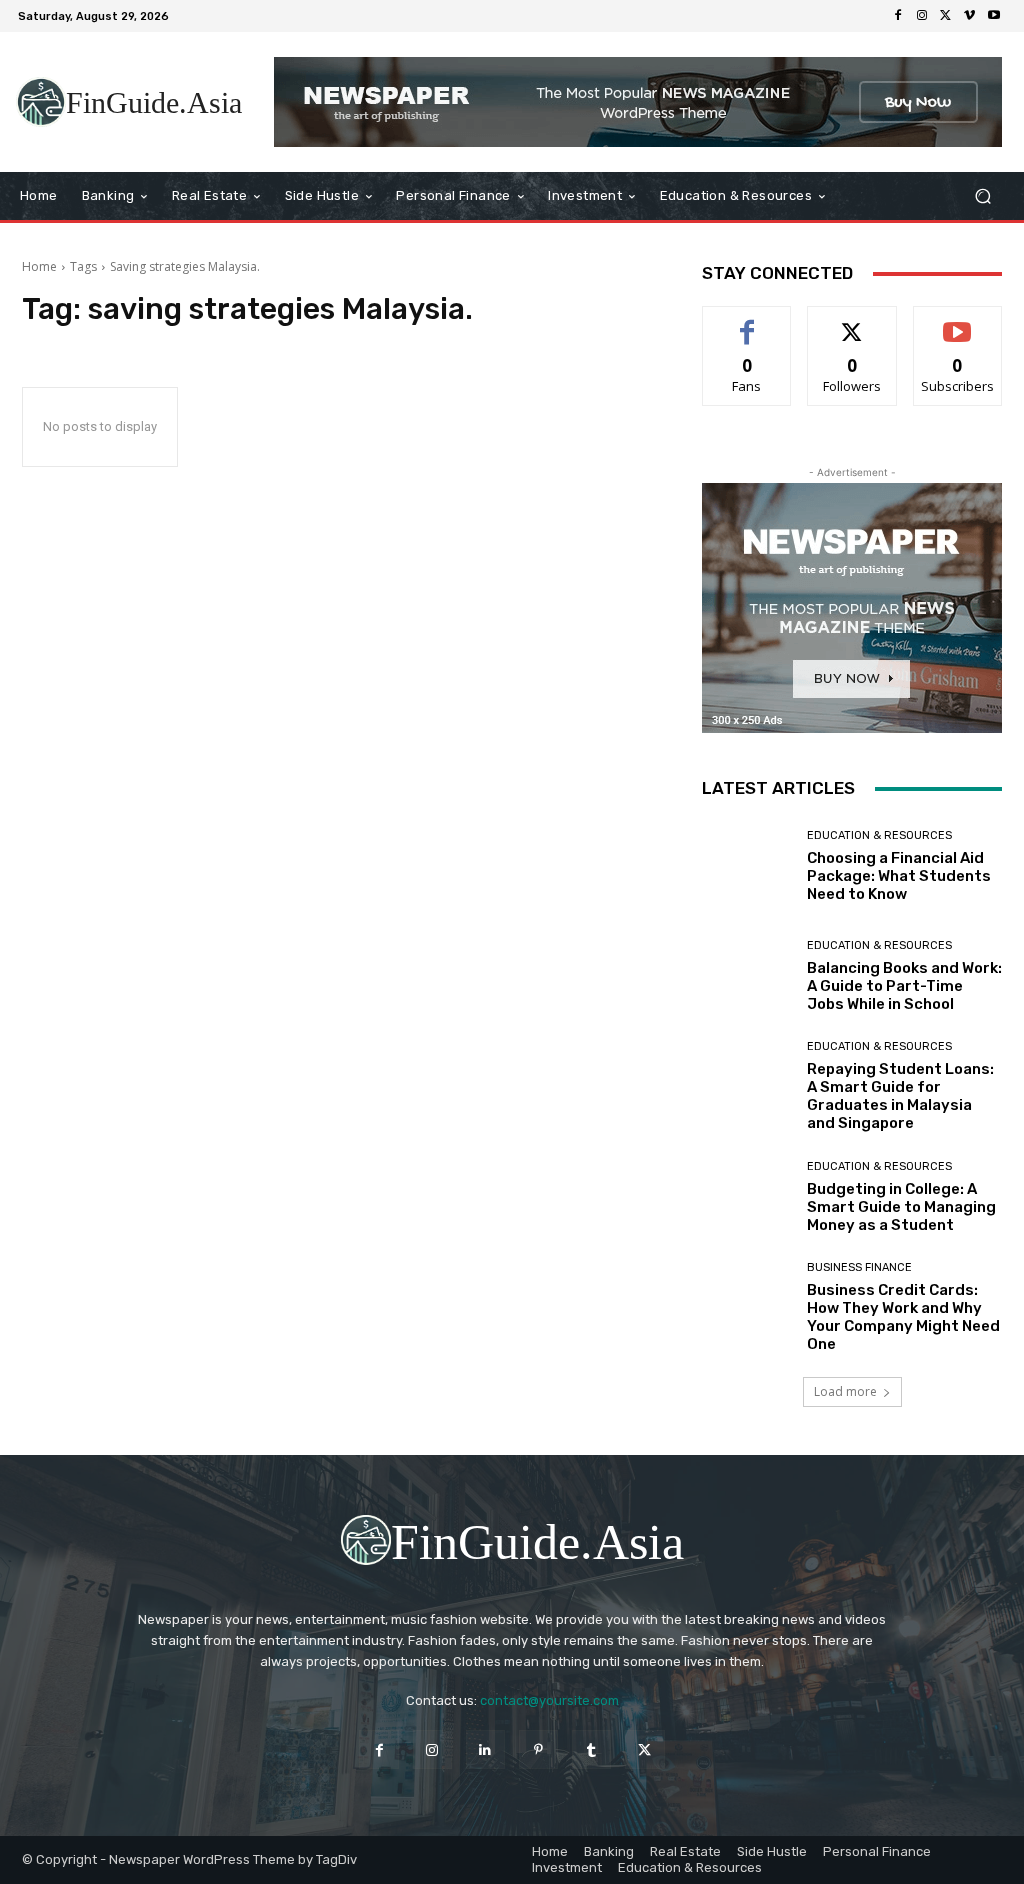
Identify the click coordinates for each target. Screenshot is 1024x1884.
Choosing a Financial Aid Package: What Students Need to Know (899, 876)
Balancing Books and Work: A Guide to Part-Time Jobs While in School (904, 986)
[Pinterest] (538, 1749)
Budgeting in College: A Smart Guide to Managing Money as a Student (901, 1207)
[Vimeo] (970, 16)
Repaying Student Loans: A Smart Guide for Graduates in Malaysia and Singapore (900, 1096)
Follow (852, 321)
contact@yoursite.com (549, 1700)
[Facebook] (898, 16)
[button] (982, 196)
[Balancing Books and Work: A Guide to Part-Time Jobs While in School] (747, 976)
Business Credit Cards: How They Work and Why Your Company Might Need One (903, 1317)
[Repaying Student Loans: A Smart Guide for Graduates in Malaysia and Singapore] (747, 1086)
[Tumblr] (591, 1749)
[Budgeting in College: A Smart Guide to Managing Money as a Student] (747, 1197)
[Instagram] (922, 16)
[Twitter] (946, 16)
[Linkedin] (485, 1749)
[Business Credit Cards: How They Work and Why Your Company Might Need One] (747, 1307)
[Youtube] (994, 16)
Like (747, 321)
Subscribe (958, 321)
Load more (845, 1391)
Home (39, 266)
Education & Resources (879, 835)
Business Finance (859, 1267)
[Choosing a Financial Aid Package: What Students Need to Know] (747, 866)
